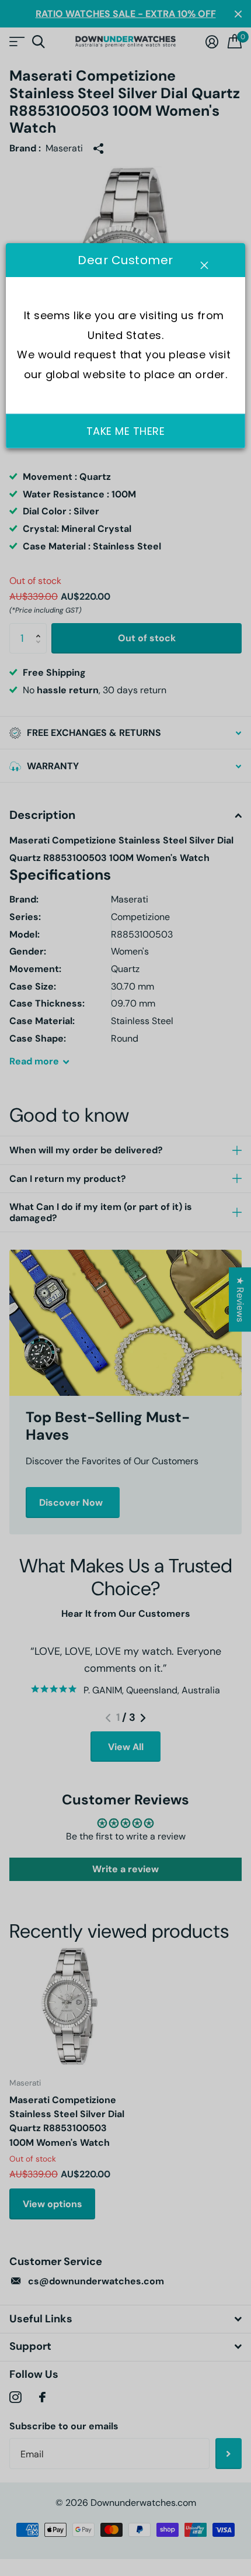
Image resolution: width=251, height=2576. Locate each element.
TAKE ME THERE (126, 431)
